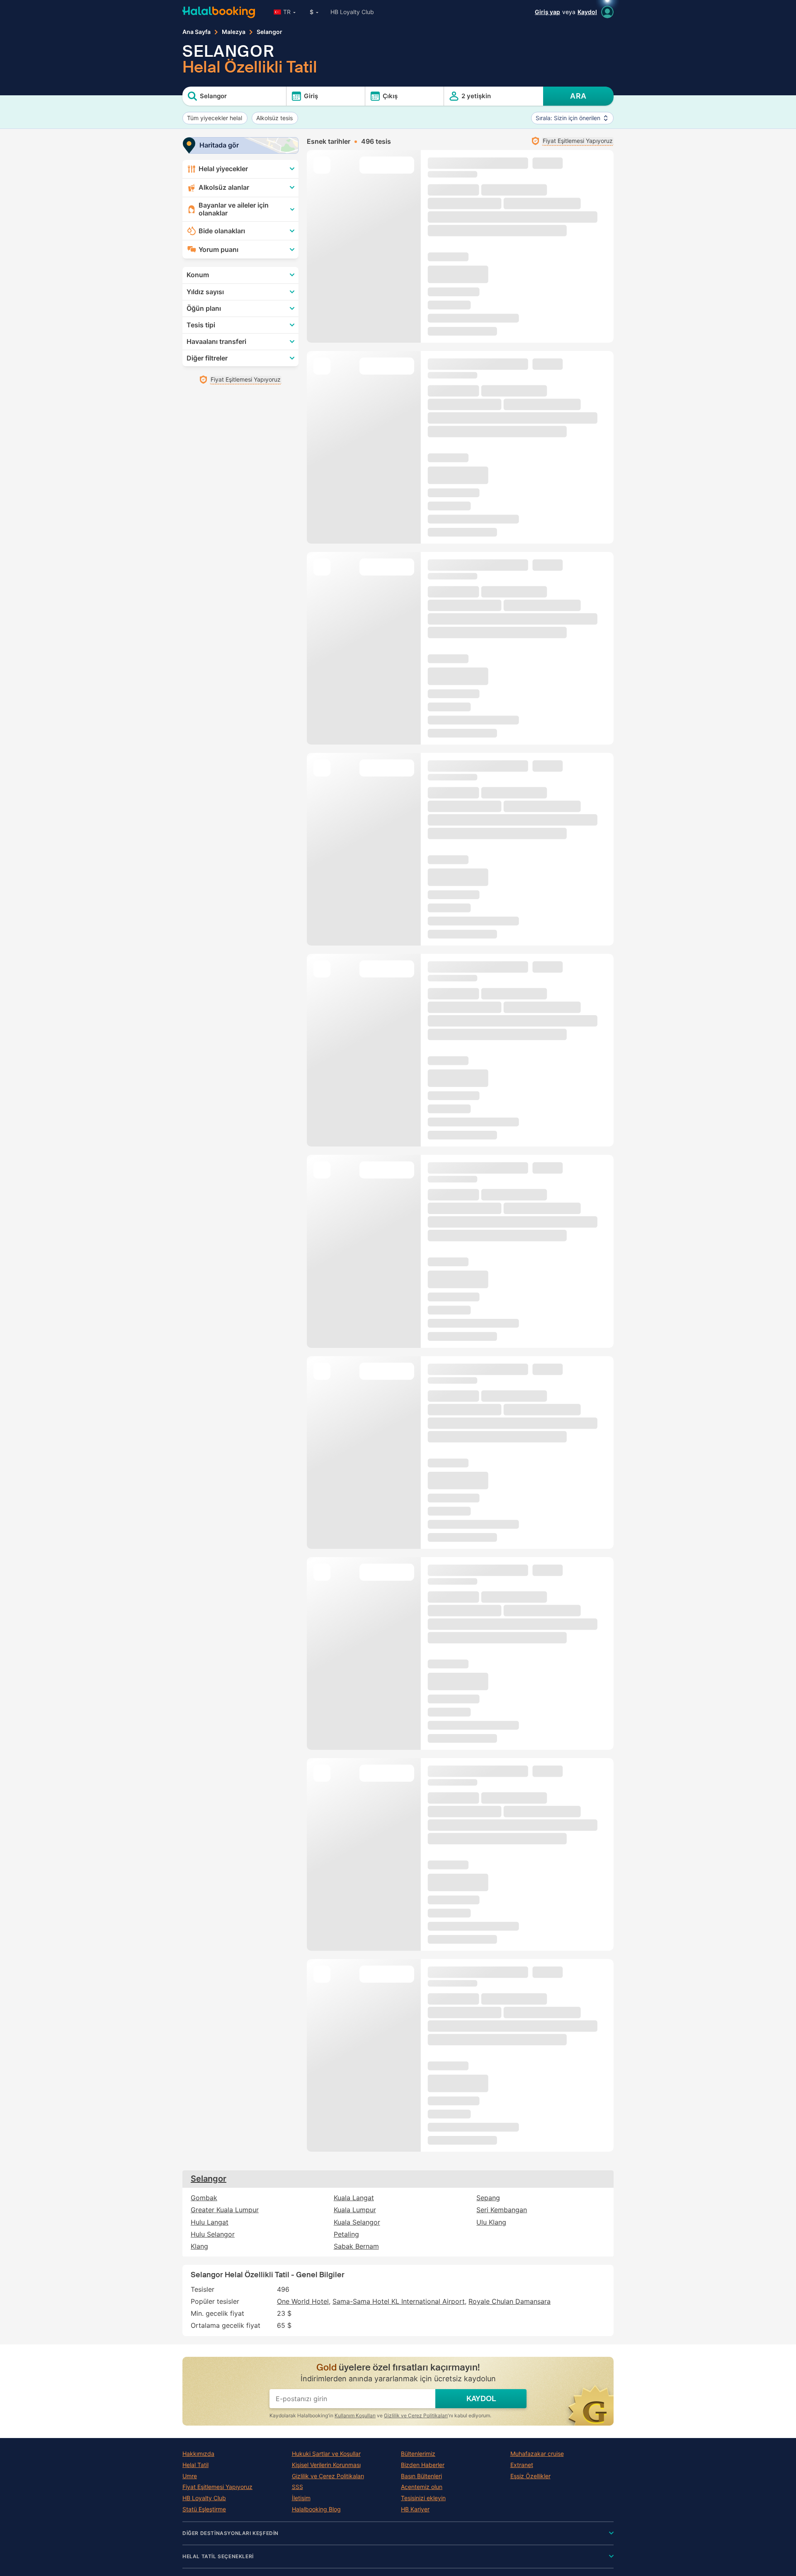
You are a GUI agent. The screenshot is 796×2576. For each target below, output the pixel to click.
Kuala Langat (354, 2198)
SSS (297, 2487)
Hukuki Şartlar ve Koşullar (326, 2454)
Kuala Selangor (357, 2222)
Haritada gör (219, 145)
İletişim (301, 2498)
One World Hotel (303, 2301)
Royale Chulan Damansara (510, 2301)
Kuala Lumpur (355, 2210)
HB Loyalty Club (352, 12)
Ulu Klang (491, 2222)
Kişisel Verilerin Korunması (326, 2465)
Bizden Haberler (423, 2465)
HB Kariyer (415, 2509)
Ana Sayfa (197, 32)
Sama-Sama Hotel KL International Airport (399, 2301)
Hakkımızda (198, 2454)
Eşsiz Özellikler (530, 2476)
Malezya (234, 32)
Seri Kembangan (502, 2210)
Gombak (204, 2198)
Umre (190, 2476)
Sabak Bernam (356, 2246)
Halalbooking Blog (316, 2509)
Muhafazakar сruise (537, 2454)
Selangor (209, 2179)
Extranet (522, 2465)
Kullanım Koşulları (355, 2415)
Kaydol (587, 12)
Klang (199, 2246)
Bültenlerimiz (418, 2454)
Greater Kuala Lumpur (225, 2210)
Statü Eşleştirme (204, 2509)
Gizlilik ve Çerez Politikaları (416, 2415)
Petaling (346, 2234)
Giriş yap (547, 12)
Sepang (488, 2198)
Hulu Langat (210, 2222)
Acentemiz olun (422, 2487)
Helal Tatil (195, 2465)
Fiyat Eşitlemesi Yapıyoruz (217, 2487)
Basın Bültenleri (421, 2476)
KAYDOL (481, 2399)
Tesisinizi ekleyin (423, 2498)
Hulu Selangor (213, 2234)
